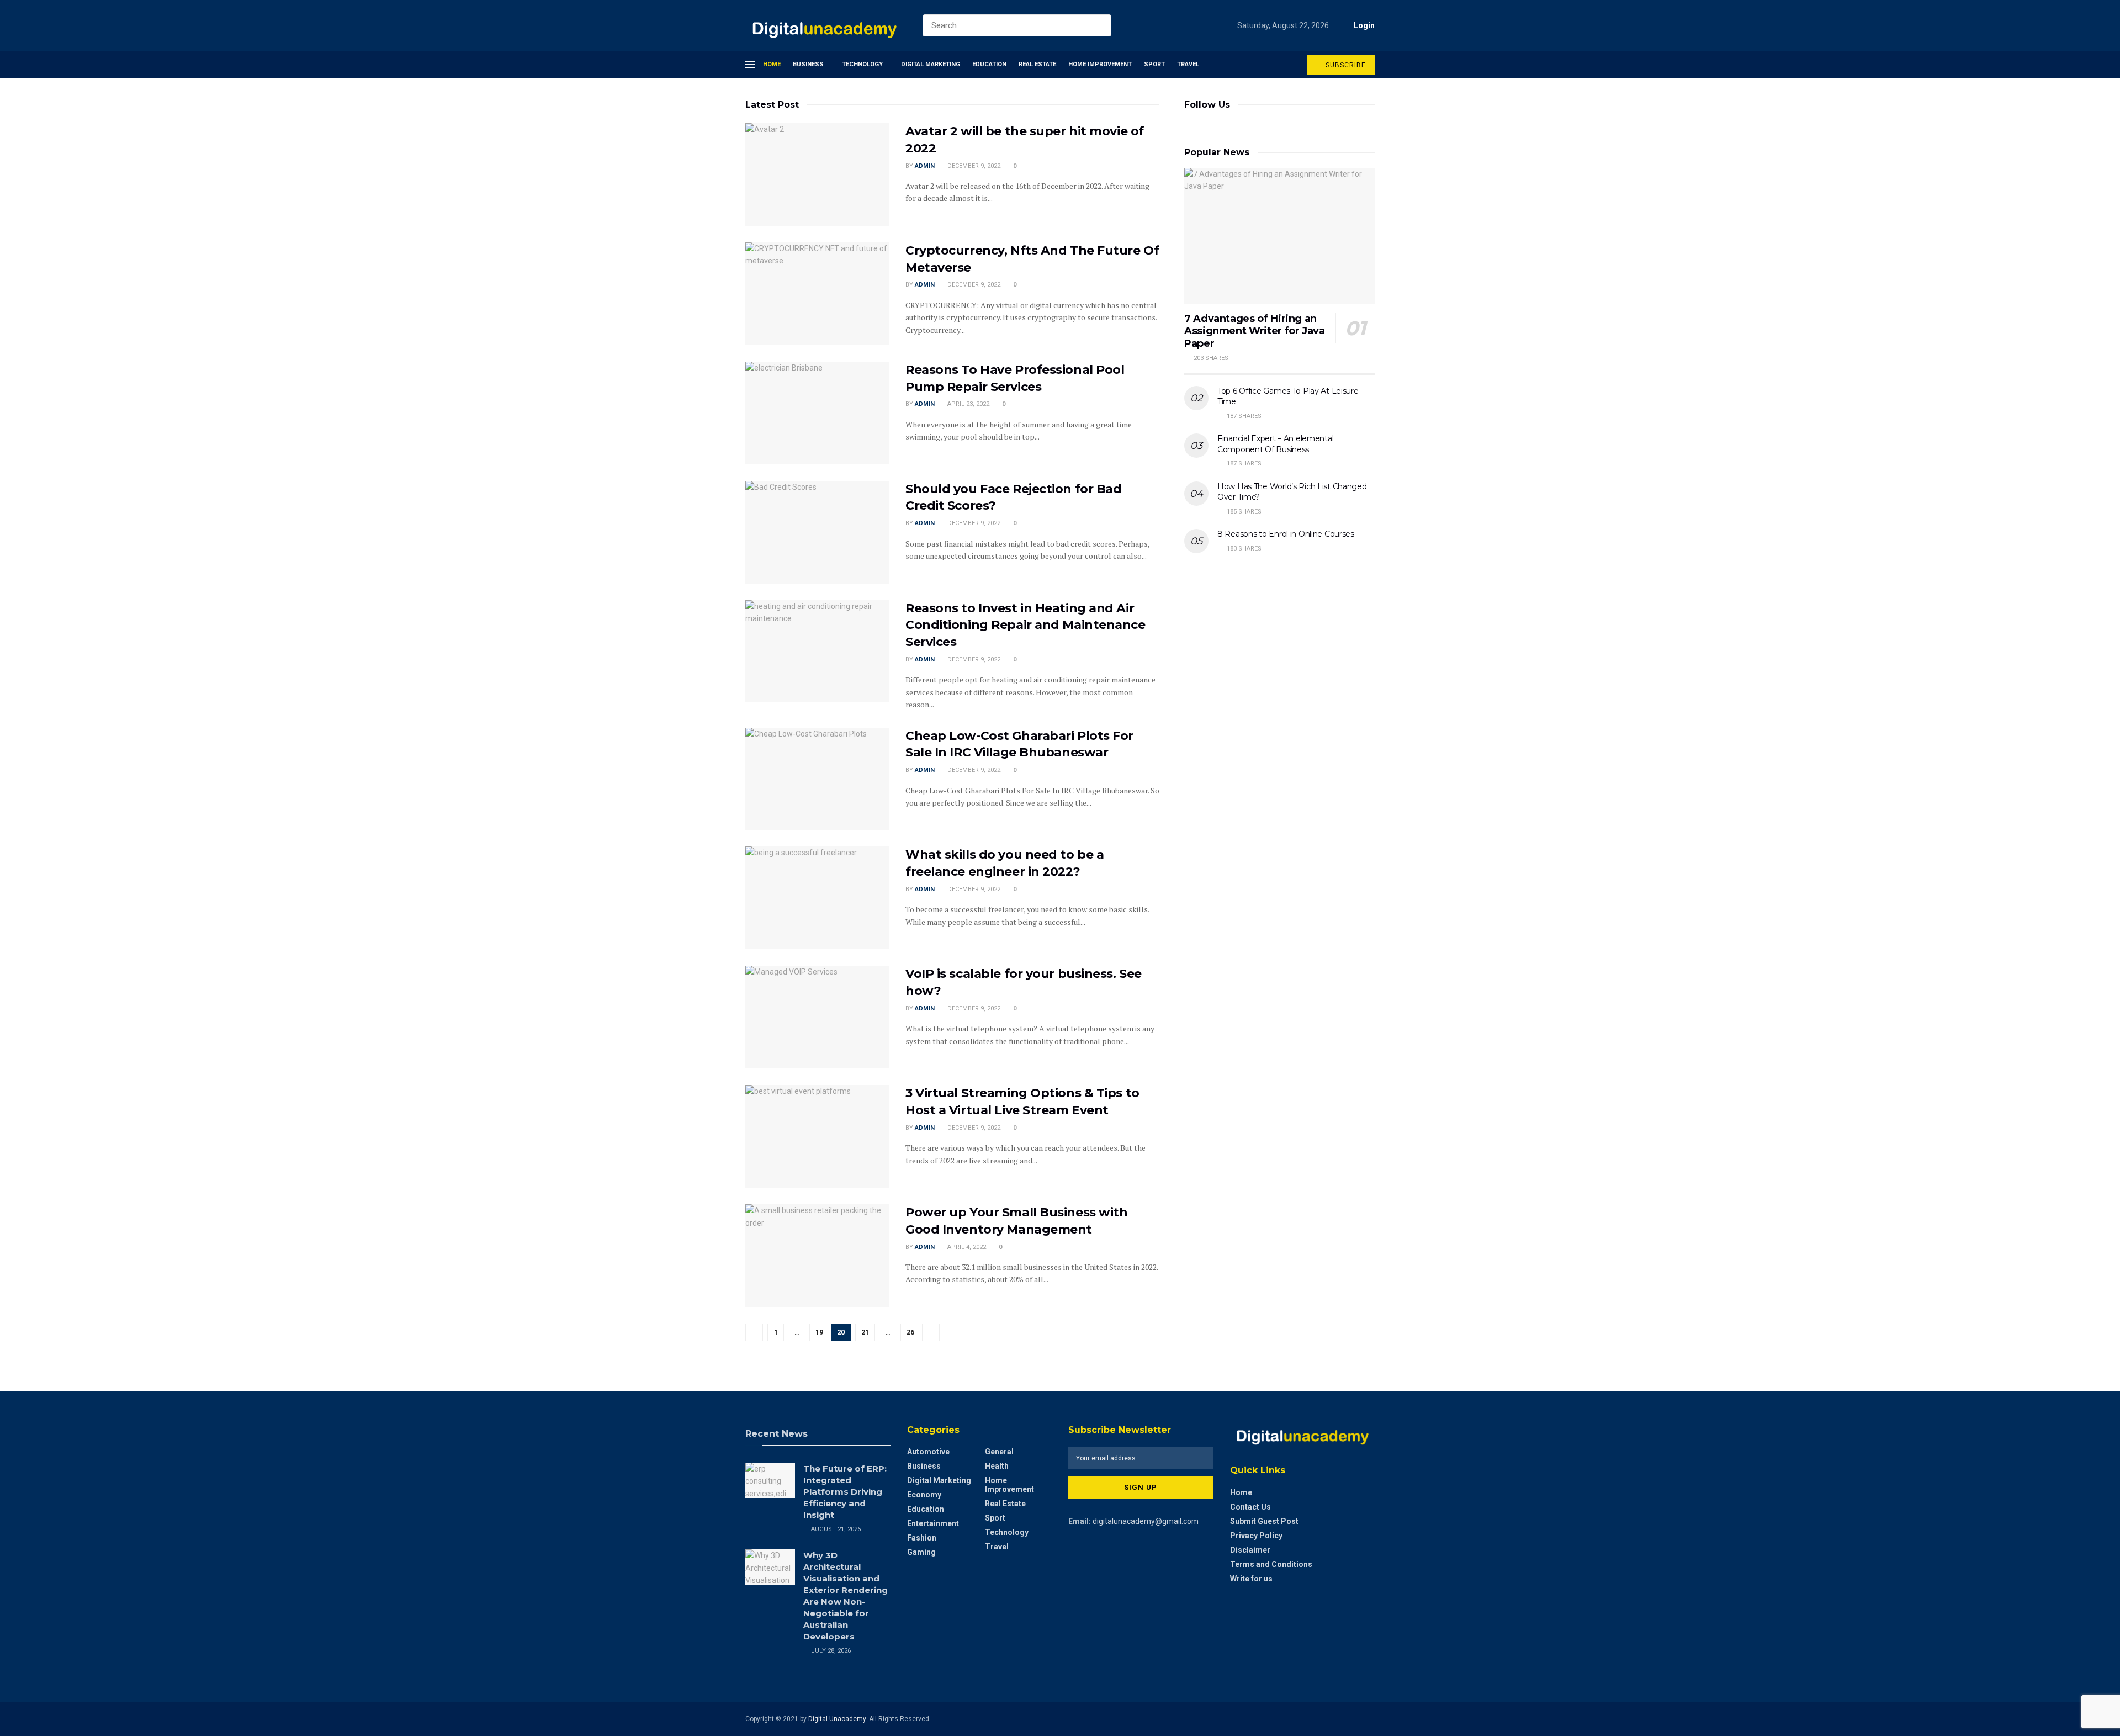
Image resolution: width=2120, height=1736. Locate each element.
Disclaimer (1250, 1550)
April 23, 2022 (968, 404)
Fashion (922, 1538)
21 (865, 1332)
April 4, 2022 (966, 1247)
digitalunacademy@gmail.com (1146, 1521)
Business (808, 64)
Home (772, 64)
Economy (924, 1495)
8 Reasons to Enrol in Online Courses (1286, 534)
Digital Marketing (931, 64)
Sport (1154, 64)
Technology (862, 64)
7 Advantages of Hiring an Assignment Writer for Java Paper (1255, 331)
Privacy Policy (1256, 1536)
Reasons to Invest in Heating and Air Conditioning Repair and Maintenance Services (1025, 625)
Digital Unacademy (837, 1719)
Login (1363, 25)
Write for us (1251, 1579)
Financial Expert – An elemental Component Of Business (1275, 444)
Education (989, 64)
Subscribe (1345, 65)
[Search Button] (1101, 25)
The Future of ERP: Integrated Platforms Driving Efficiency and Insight (845, 1492)
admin (925, 166)
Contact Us (1250, 1507)
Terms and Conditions (1271, 1564)
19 (819, 1332)
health (997, 1466)
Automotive (928, 1452)
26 (910, 1332)
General (999, 1452)
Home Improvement (1100, 64)
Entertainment (933, 1523)
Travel (1188, 64)
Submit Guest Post (1264, 1521)
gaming (921, 1552)
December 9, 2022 (973, 166)
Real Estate (1037, 64)
